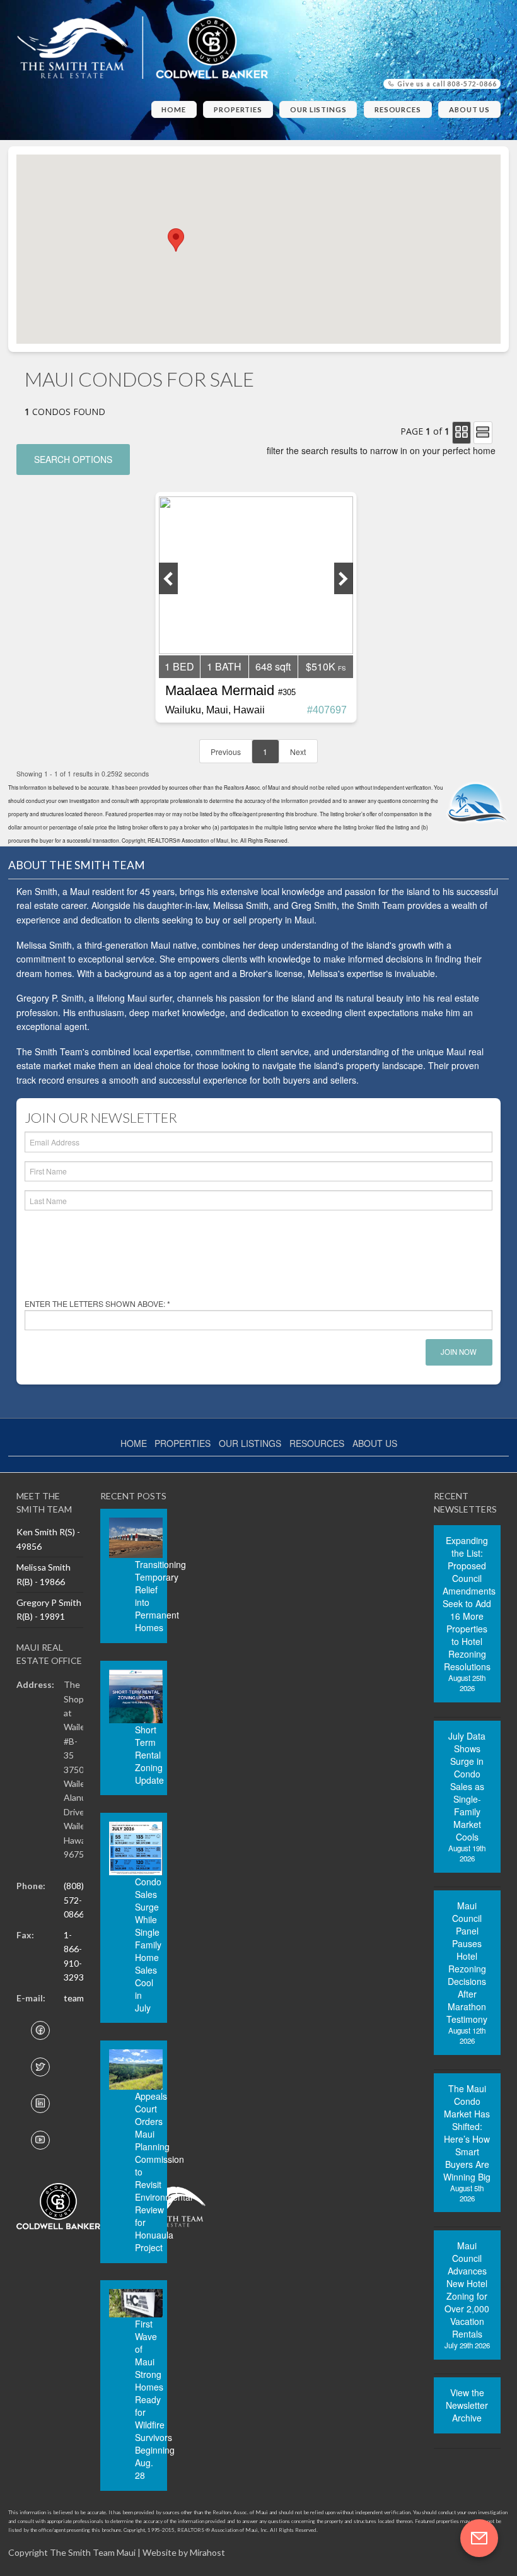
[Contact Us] (479, 2538)
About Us (469, 109)
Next (298, 752)
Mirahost (207, 2552)
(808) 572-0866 (74, 1900)
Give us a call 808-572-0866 (446, 84)
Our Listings (318, 109)
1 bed (179, 666)
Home (174, 109)
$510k (321, 666)
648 (273, 666)
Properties (238, 109)
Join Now (459, 1352)
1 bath (224, 666)
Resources (398, 109)
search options (73, 459)
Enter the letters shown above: (97, 1303)
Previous (226, 752)
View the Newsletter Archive (467, 2405)
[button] (176, 240)
